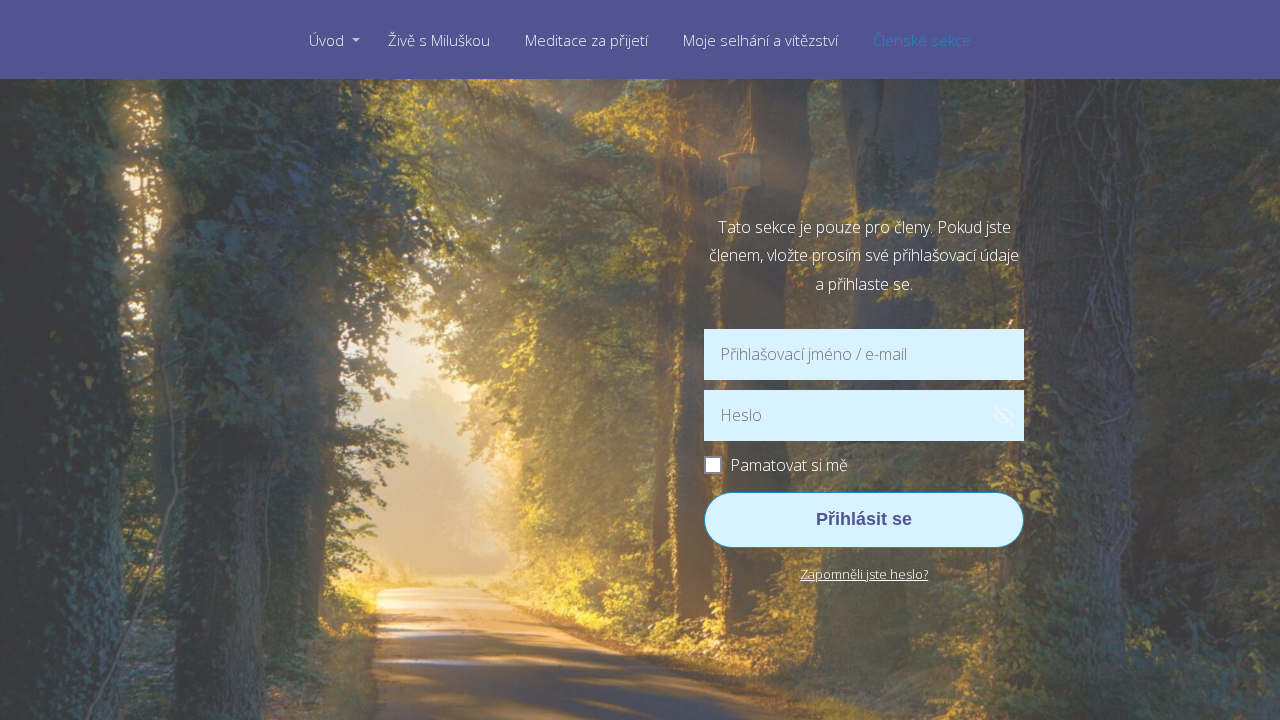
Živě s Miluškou (439, 40)
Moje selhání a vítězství (760, 40)
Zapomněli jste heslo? (864, 574)
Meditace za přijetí (586, 40)
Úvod (326, 40)
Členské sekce (922, 40)
